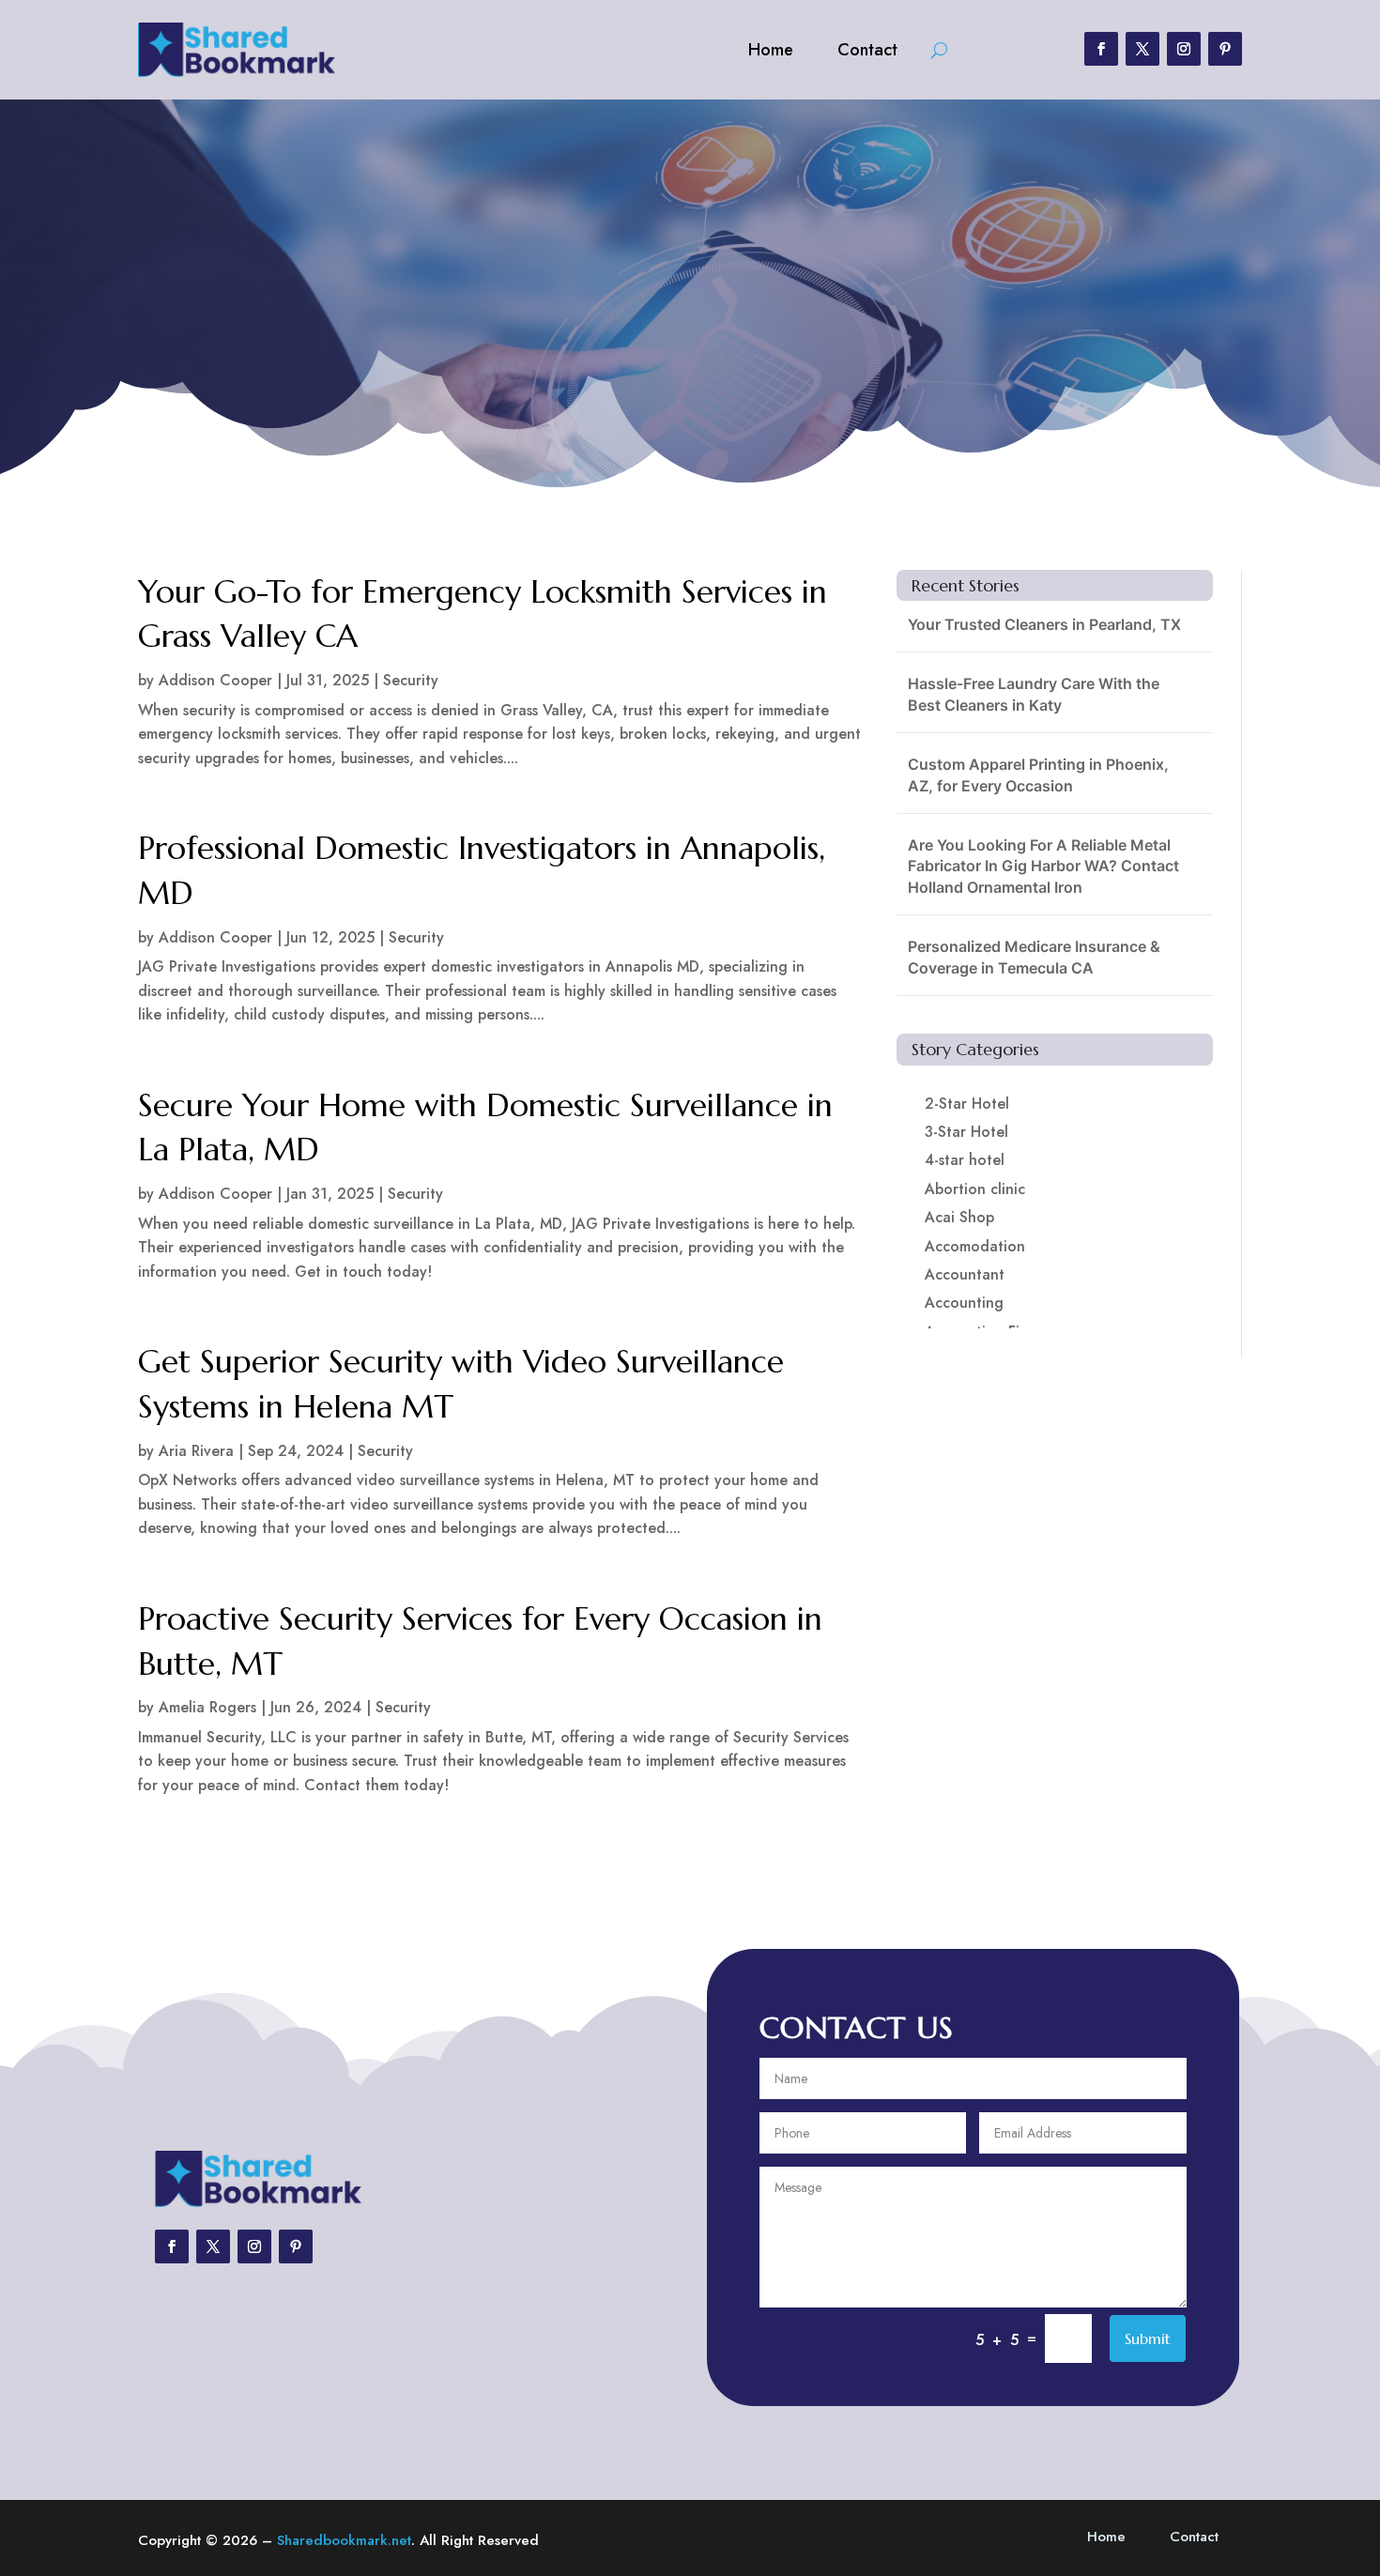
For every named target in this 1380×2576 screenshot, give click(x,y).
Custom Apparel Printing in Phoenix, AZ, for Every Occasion (1038, 774)
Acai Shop (959, 1217)
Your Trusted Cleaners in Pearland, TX (1044, 624)
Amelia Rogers (207, 1707)
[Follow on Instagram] (1184, 49)
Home (771, 50)
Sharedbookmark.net (344, 2540)
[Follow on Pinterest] (1225, 49)
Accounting (964, 1303)
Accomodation (975, 1246)
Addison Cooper (215, 680)
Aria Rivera (196, 1451)
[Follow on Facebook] (1101, 49)
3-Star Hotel (966, 1132)
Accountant (965, 1274)
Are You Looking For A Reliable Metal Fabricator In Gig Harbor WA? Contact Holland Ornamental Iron (1043, 866)
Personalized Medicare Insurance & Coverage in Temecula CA (1034, 957)
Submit (1148, 2338)
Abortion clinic (975, 1189)
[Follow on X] (1142, 49)
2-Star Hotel (967, 1104)
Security (411, 680)
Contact (867, 50)
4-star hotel (965, 1160)
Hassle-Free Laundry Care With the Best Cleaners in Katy (1034, 694)
